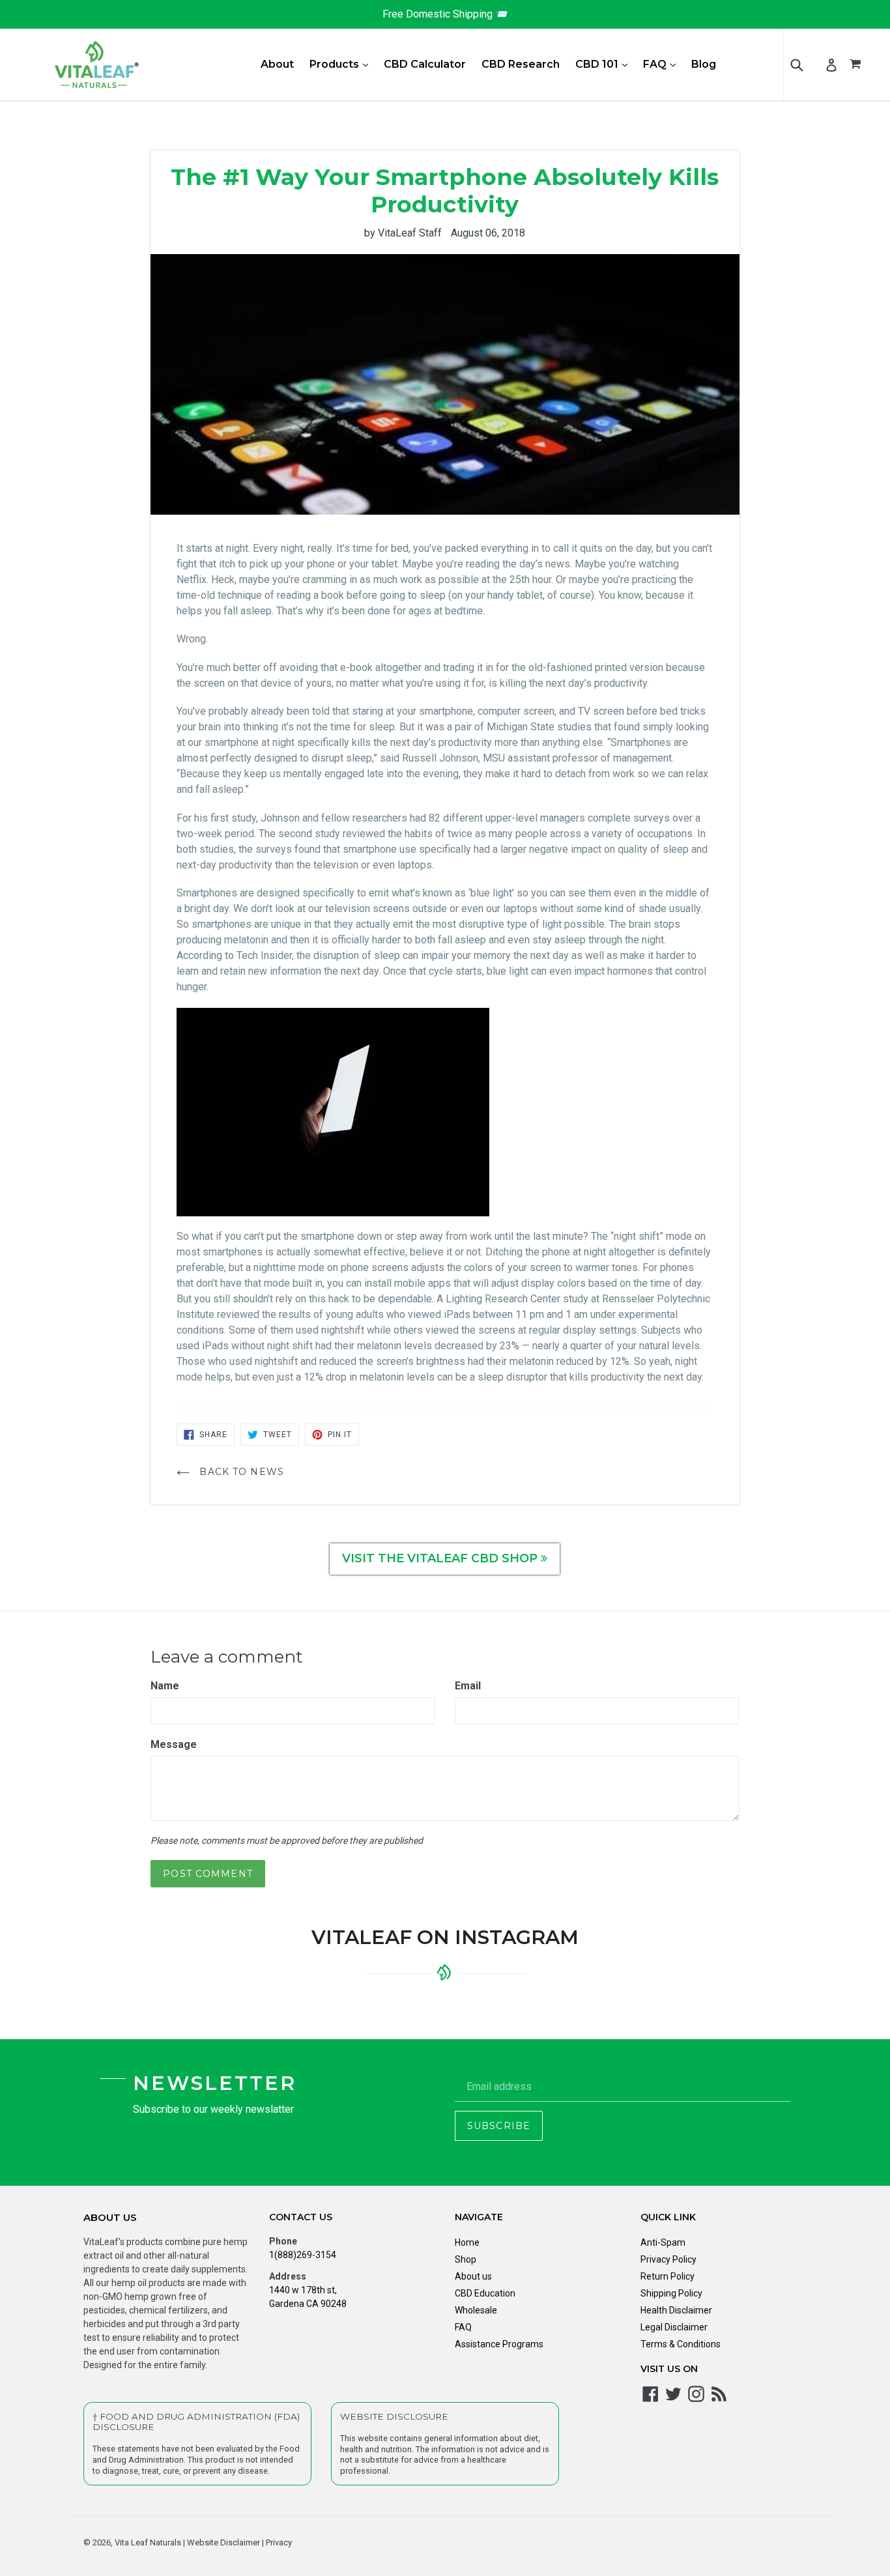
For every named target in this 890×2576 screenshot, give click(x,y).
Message (174, 1744)
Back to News (240, 1472)
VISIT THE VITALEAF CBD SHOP (441, 1558)
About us (473, 2276)
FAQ (663, 64)
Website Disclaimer (223, 2542)
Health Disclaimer (676, 2310)
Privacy (278, 2542)
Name (165, 1686)
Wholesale (476, 2310)
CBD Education (485, 2293)
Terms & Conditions (681, 2344)
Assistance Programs (499, 2344)
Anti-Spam (663, 2242)
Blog (704, 64)
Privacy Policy (668, 2259)
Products (342, 64)
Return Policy (667, 2276)
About (277, 64)
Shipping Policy (671, 2293)
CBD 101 (605, 64)
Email (468, 1686)
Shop (466, 2259)
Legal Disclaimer (674, 2327)
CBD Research (521, 64)
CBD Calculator (425, 64)
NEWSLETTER (215, 2083)
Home (467, 2242)
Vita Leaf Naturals (148, 2542)
